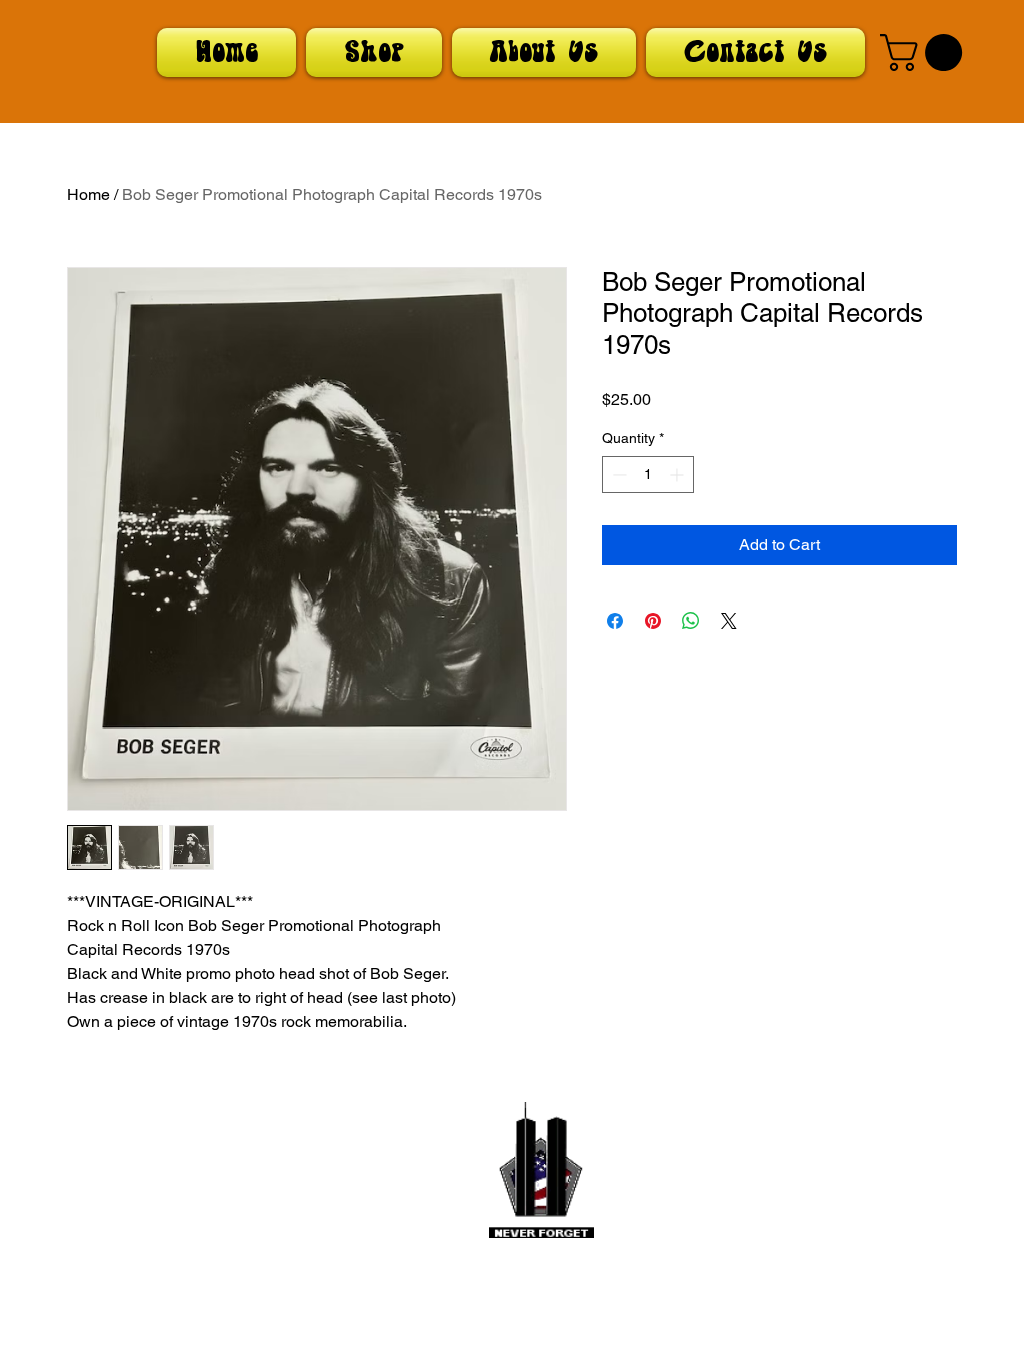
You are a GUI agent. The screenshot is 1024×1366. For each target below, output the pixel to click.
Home (88, 194)
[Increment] (678, 474)
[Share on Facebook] (615, 621)
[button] (925, 52)
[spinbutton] (648, 474)
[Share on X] (729, 621)
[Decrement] (617, 474)
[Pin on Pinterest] (653, 621)
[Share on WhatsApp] (691, 621)
